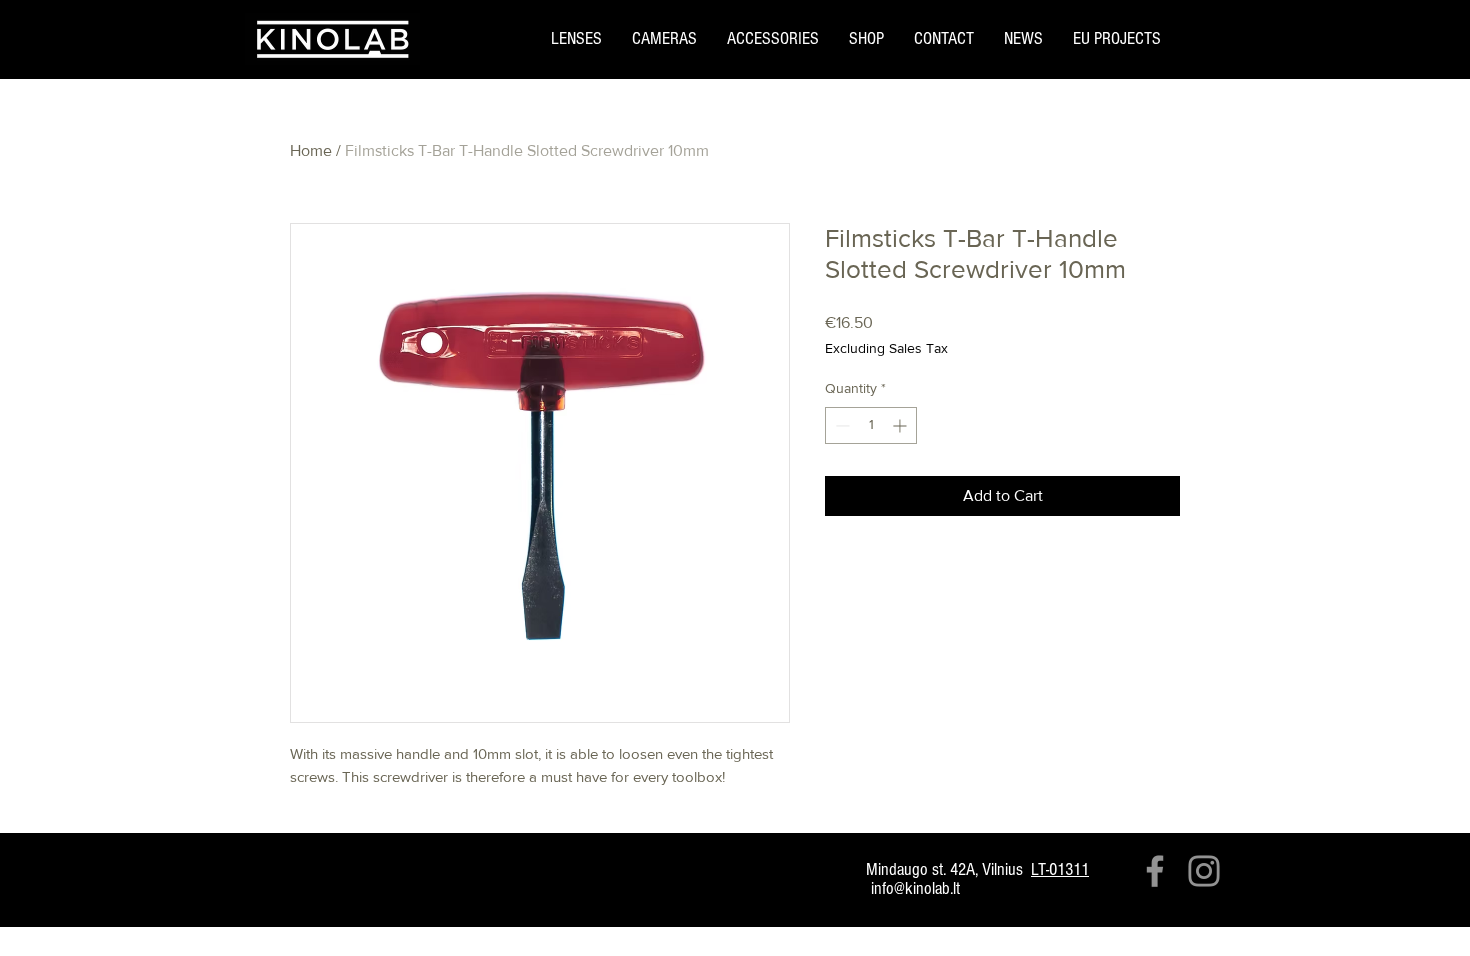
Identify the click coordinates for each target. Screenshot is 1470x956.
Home (311, 150)
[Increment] (901, 425)
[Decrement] (840, 425)
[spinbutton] (871, 425)
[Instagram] (1204, 871)
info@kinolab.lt (915, 888)
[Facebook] (1155, 871)
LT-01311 (1060, 869)
